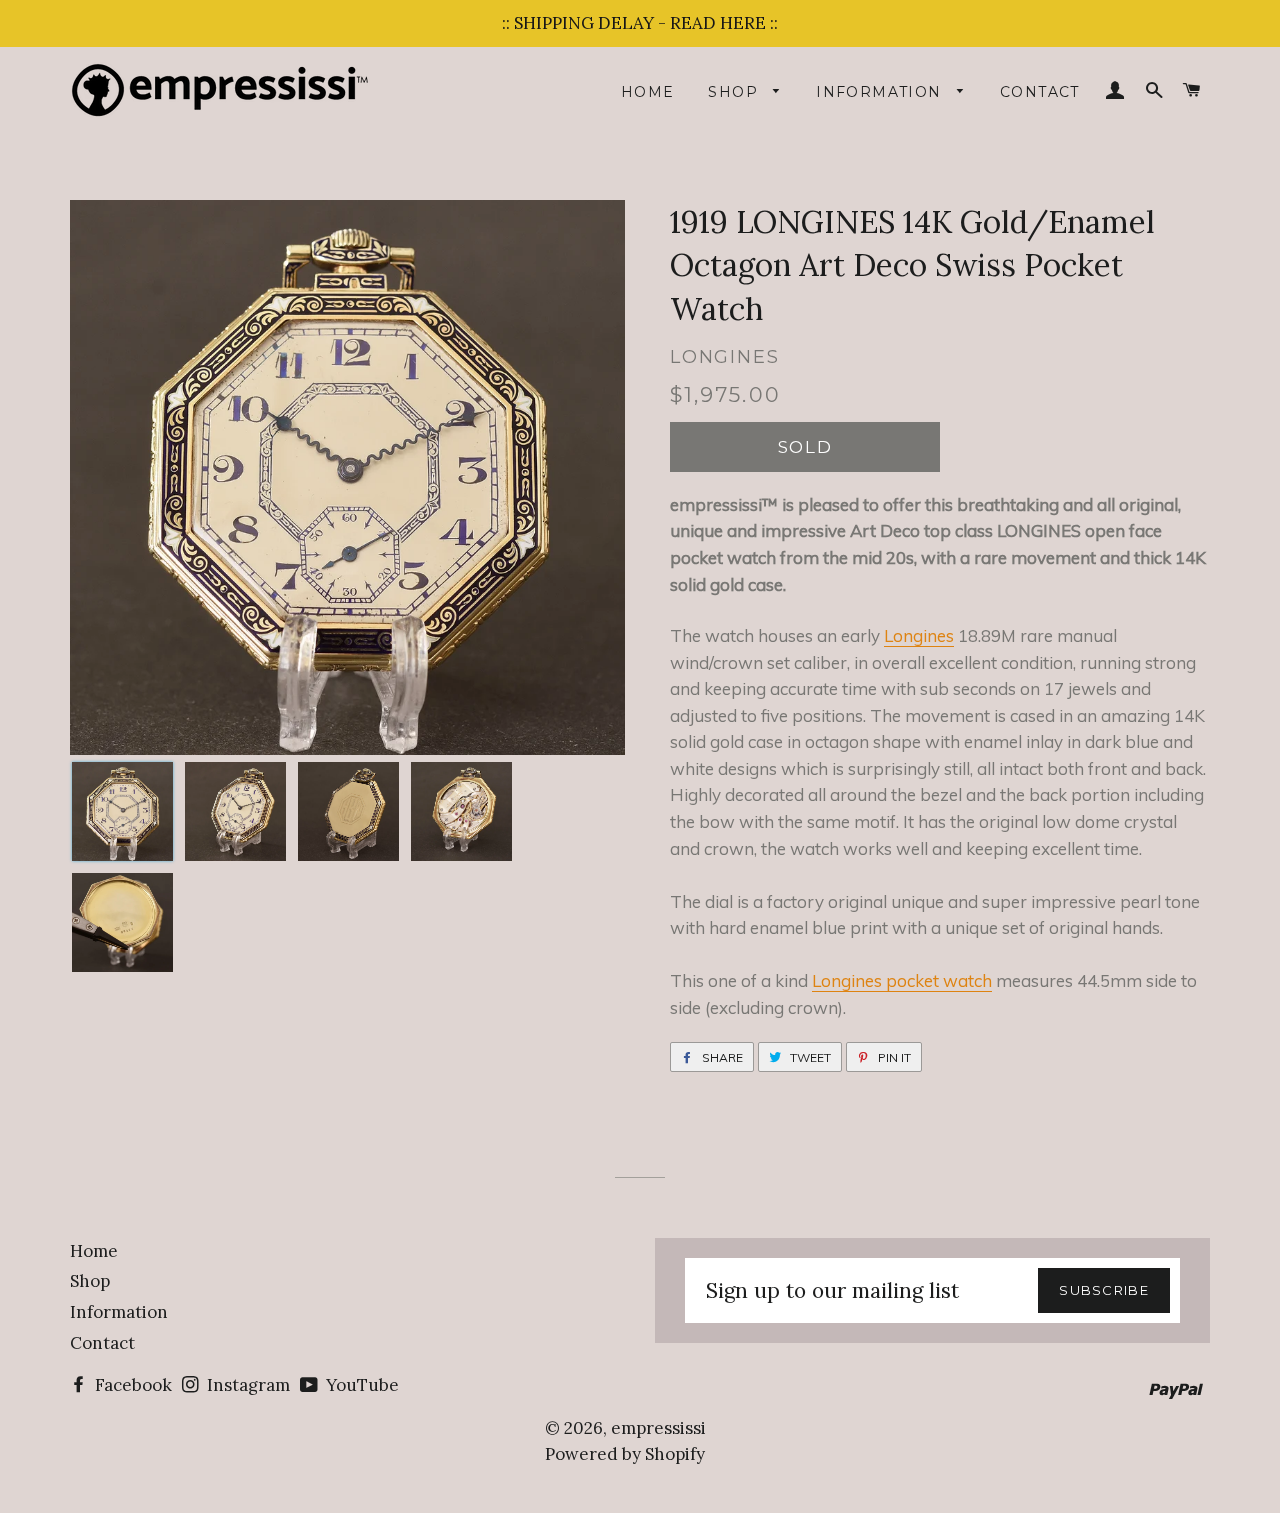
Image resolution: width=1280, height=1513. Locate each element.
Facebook (131, 1385)
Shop (735, 92)
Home (648, 92)
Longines (919, 635)
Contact (1040, 92)
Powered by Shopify (625, 1454)
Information (881, 92)
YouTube (360, 1385)
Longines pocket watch (902, 980)
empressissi (658, 1428)
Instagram (246, 1385)
